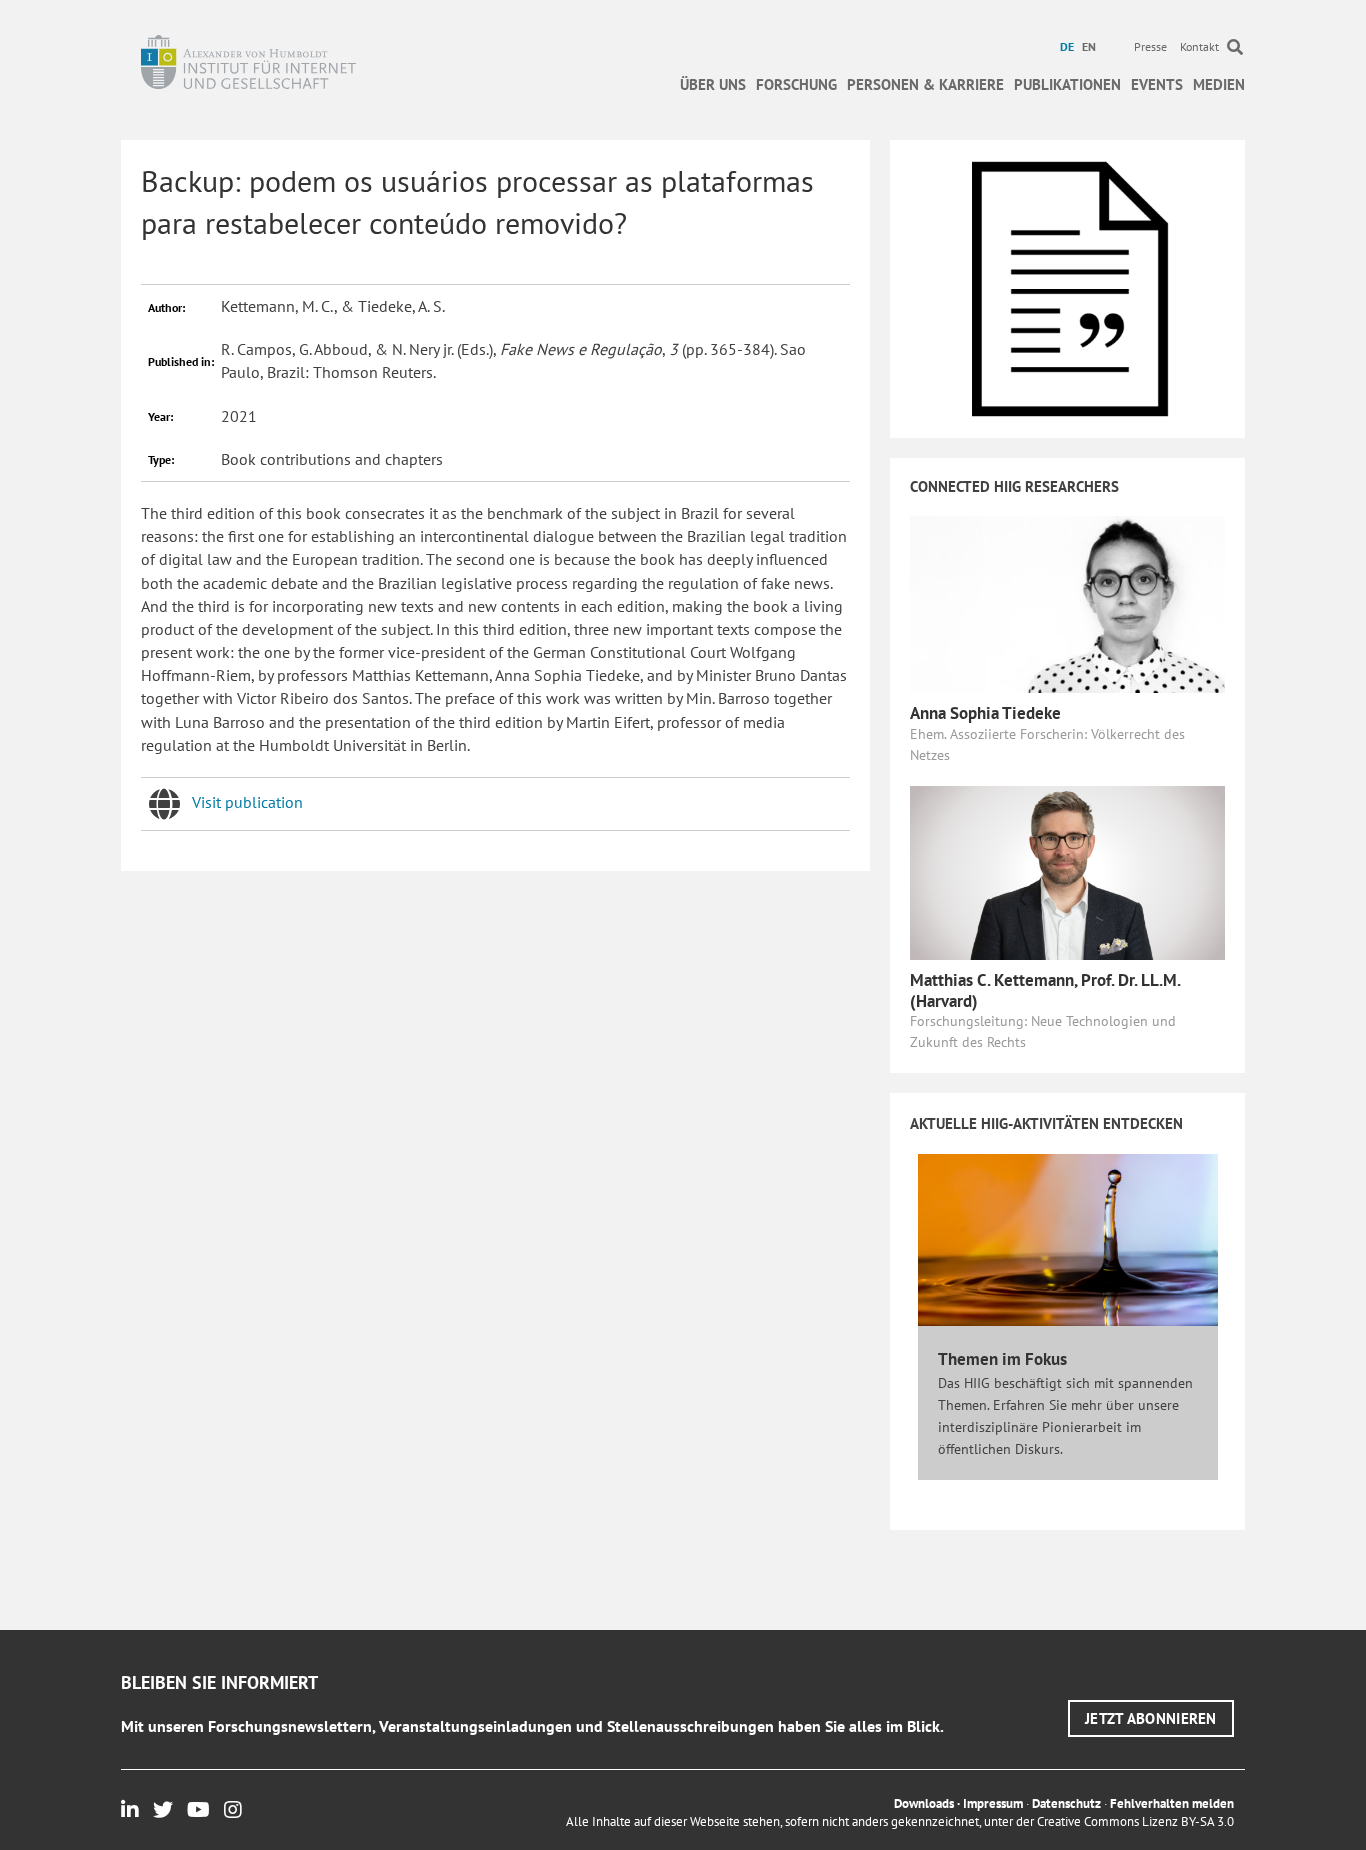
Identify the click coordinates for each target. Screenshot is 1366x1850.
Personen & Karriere (925, 84)
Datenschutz (1066, 1803)
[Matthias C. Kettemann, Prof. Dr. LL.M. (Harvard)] (1067, 871)
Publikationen (1067, 84)
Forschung (796, 84)
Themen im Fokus (1002, 1359)
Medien (1219, 84)
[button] (1151, 1718)
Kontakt (1199, 46)
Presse (1150, 46)
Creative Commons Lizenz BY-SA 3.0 (1135, 1821)
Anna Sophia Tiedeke (985, 713)
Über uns (713, 84)
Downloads (924, 1803)
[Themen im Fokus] (1068, 1239)
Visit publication (247, 802)
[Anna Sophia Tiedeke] (1067, 603)
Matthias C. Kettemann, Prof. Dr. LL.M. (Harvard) (1045, 990)
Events (1157, 84)
